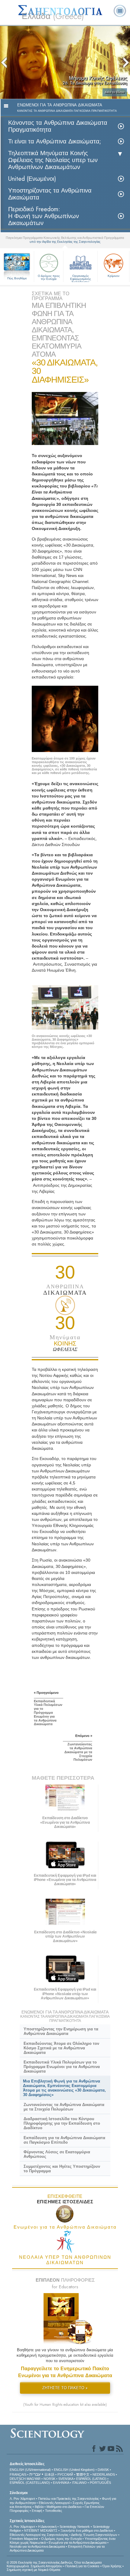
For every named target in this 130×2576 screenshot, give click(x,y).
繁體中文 (83, 2474)
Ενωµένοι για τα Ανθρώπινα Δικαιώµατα (78, 2543)
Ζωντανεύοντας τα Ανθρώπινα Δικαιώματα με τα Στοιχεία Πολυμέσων (64, 2107)
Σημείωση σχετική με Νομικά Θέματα (33, 2570)
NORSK (49, 2479)
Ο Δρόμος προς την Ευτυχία (49, 277)
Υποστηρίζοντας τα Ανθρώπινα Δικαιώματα (50, 194)
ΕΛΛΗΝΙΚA (61, 2483)
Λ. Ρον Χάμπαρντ (22, 2499)
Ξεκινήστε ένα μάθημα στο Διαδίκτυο (87, 2531)
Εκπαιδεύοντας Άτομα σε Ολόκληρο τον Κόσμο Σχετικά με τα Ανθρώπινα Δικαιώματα (61, 2048)
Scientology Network (75, 2527)
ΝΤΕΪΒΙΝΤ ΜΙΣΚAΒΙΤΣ (41, 2531)
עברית (35, 2474)
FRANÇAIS (18, 2474)
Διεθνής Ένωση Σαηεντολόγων (94, 2535)
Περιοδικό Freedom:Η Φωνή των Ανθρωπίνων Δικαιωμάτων (44, 216)
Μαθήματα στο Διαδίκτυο (64, 2507)
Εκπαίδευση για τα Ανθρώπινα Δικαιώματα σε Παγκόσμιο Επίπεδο (64, 2140)
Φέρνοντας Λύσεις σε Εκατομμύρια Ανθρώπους (57, 2154)
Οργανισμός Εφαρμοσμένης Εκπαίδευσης (81, 278)
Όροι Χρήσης (112, 2566)
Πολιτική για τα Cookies (82, 2566)
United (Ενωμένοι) (32, 179)
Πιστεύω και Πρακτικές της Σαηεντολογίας (68, 2499)
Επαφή (37, 2511)
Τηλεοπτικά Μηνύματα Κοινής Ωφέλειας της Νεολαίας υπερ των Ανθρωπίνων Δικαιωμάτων (53, 160)
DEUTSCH (18, 2479)
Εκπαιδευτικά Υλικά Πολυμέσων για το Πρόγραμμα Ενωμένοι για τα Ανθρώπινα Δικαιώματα (62, 2067)
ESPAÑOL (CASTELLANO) (30, 2483)
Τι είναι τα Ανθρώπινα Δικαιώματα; (55, 141)
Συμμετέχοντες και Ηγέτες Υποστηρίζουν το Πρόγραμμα (62, 2169)
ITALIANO (79, 2483)
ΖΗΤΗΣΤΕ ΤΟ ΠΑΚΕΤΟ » (65, 2388)
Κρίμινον (114, 276)
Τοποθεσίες (54, 2511)
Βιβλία (39, 2507)
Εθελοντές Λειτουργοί (54, 2503)
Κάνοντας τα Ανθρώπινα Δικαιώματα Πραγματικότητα (58, 126)
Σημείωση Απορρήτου (46, 2566)
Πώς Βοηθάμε (17, 278)
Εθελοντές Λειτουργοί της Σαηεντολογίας (39, 2535)
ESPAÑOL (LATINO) (91, 2479)
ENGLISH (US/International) (30, 2470)
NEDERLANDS (104, 2474)
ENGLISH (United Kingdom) (74, 2470)
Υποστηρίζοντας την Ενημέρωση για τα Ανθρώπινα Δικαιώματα (61, 2031)
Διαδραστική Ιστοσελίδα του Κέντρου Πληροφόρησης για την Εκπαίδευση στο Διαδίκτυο (62, 2123)
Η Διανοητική (47, 2527)
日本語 (49, 2474)
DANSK (103, 2470)
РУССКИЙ (65, 2474)
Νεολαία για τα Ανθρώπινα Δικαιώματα (37, 2546)
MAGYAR (34, 2479)
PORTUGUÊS (100, 2483)
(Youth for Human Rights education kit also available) (65, 2405)
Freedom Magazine (24, 2539)
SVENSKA (66, 2479)
